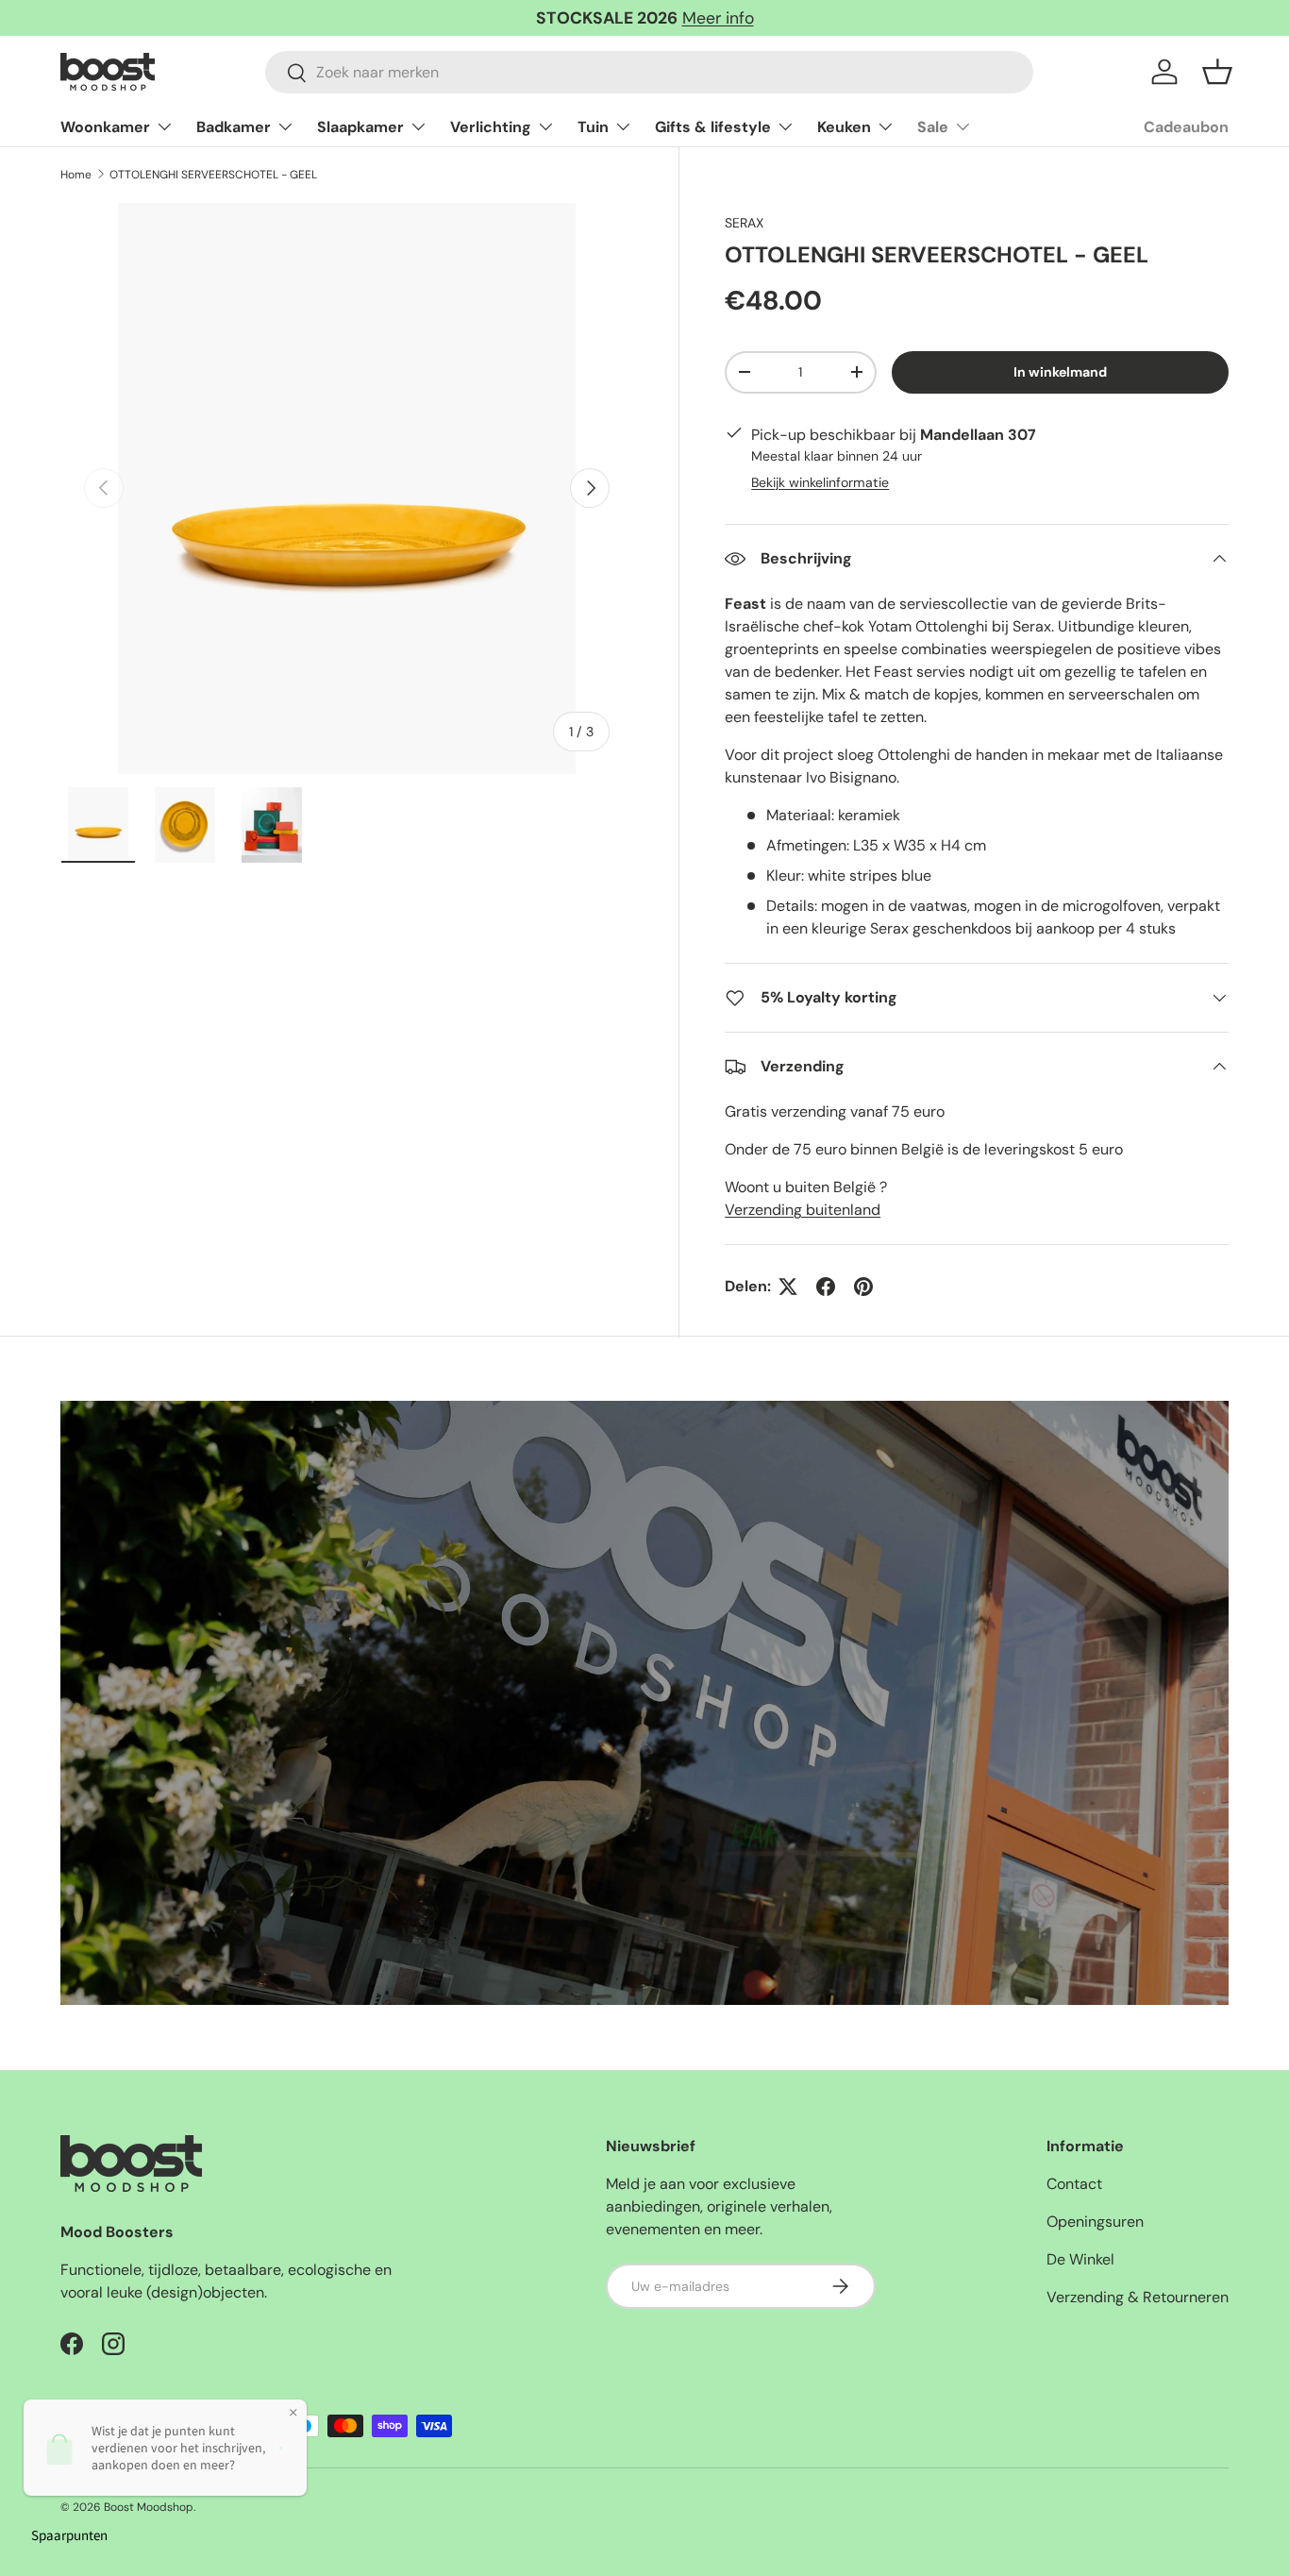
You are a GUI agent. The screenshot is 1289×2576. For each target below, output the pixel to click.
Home (76, 175)
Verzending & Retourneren (1138, 2297)
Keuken (844, 127)
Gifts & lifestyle (713, 127)
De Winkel (1080, 2259)
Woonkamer (105, 127)
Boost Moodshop (149, 2507)
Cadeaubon (1186, 127)
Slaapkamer (360, 127)
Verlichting (491, 127)
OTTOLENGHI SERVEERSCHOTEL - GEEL (213, 175)
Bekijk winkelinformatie (820, 482)
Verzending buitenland (803, 1210)
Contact (1074, 2184)
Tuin (593, 127)
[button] (1217, 72)
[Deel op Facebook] (826, 1287)
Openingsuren (1095, 2222)
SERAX (744, 223)
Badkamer (234, 127)
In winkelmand (1060, 372)
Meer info (718, 18)
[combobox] (650, 72)
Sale (933, 127)
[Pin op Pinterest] (863, 1287)
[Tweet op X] (788, 1287)
